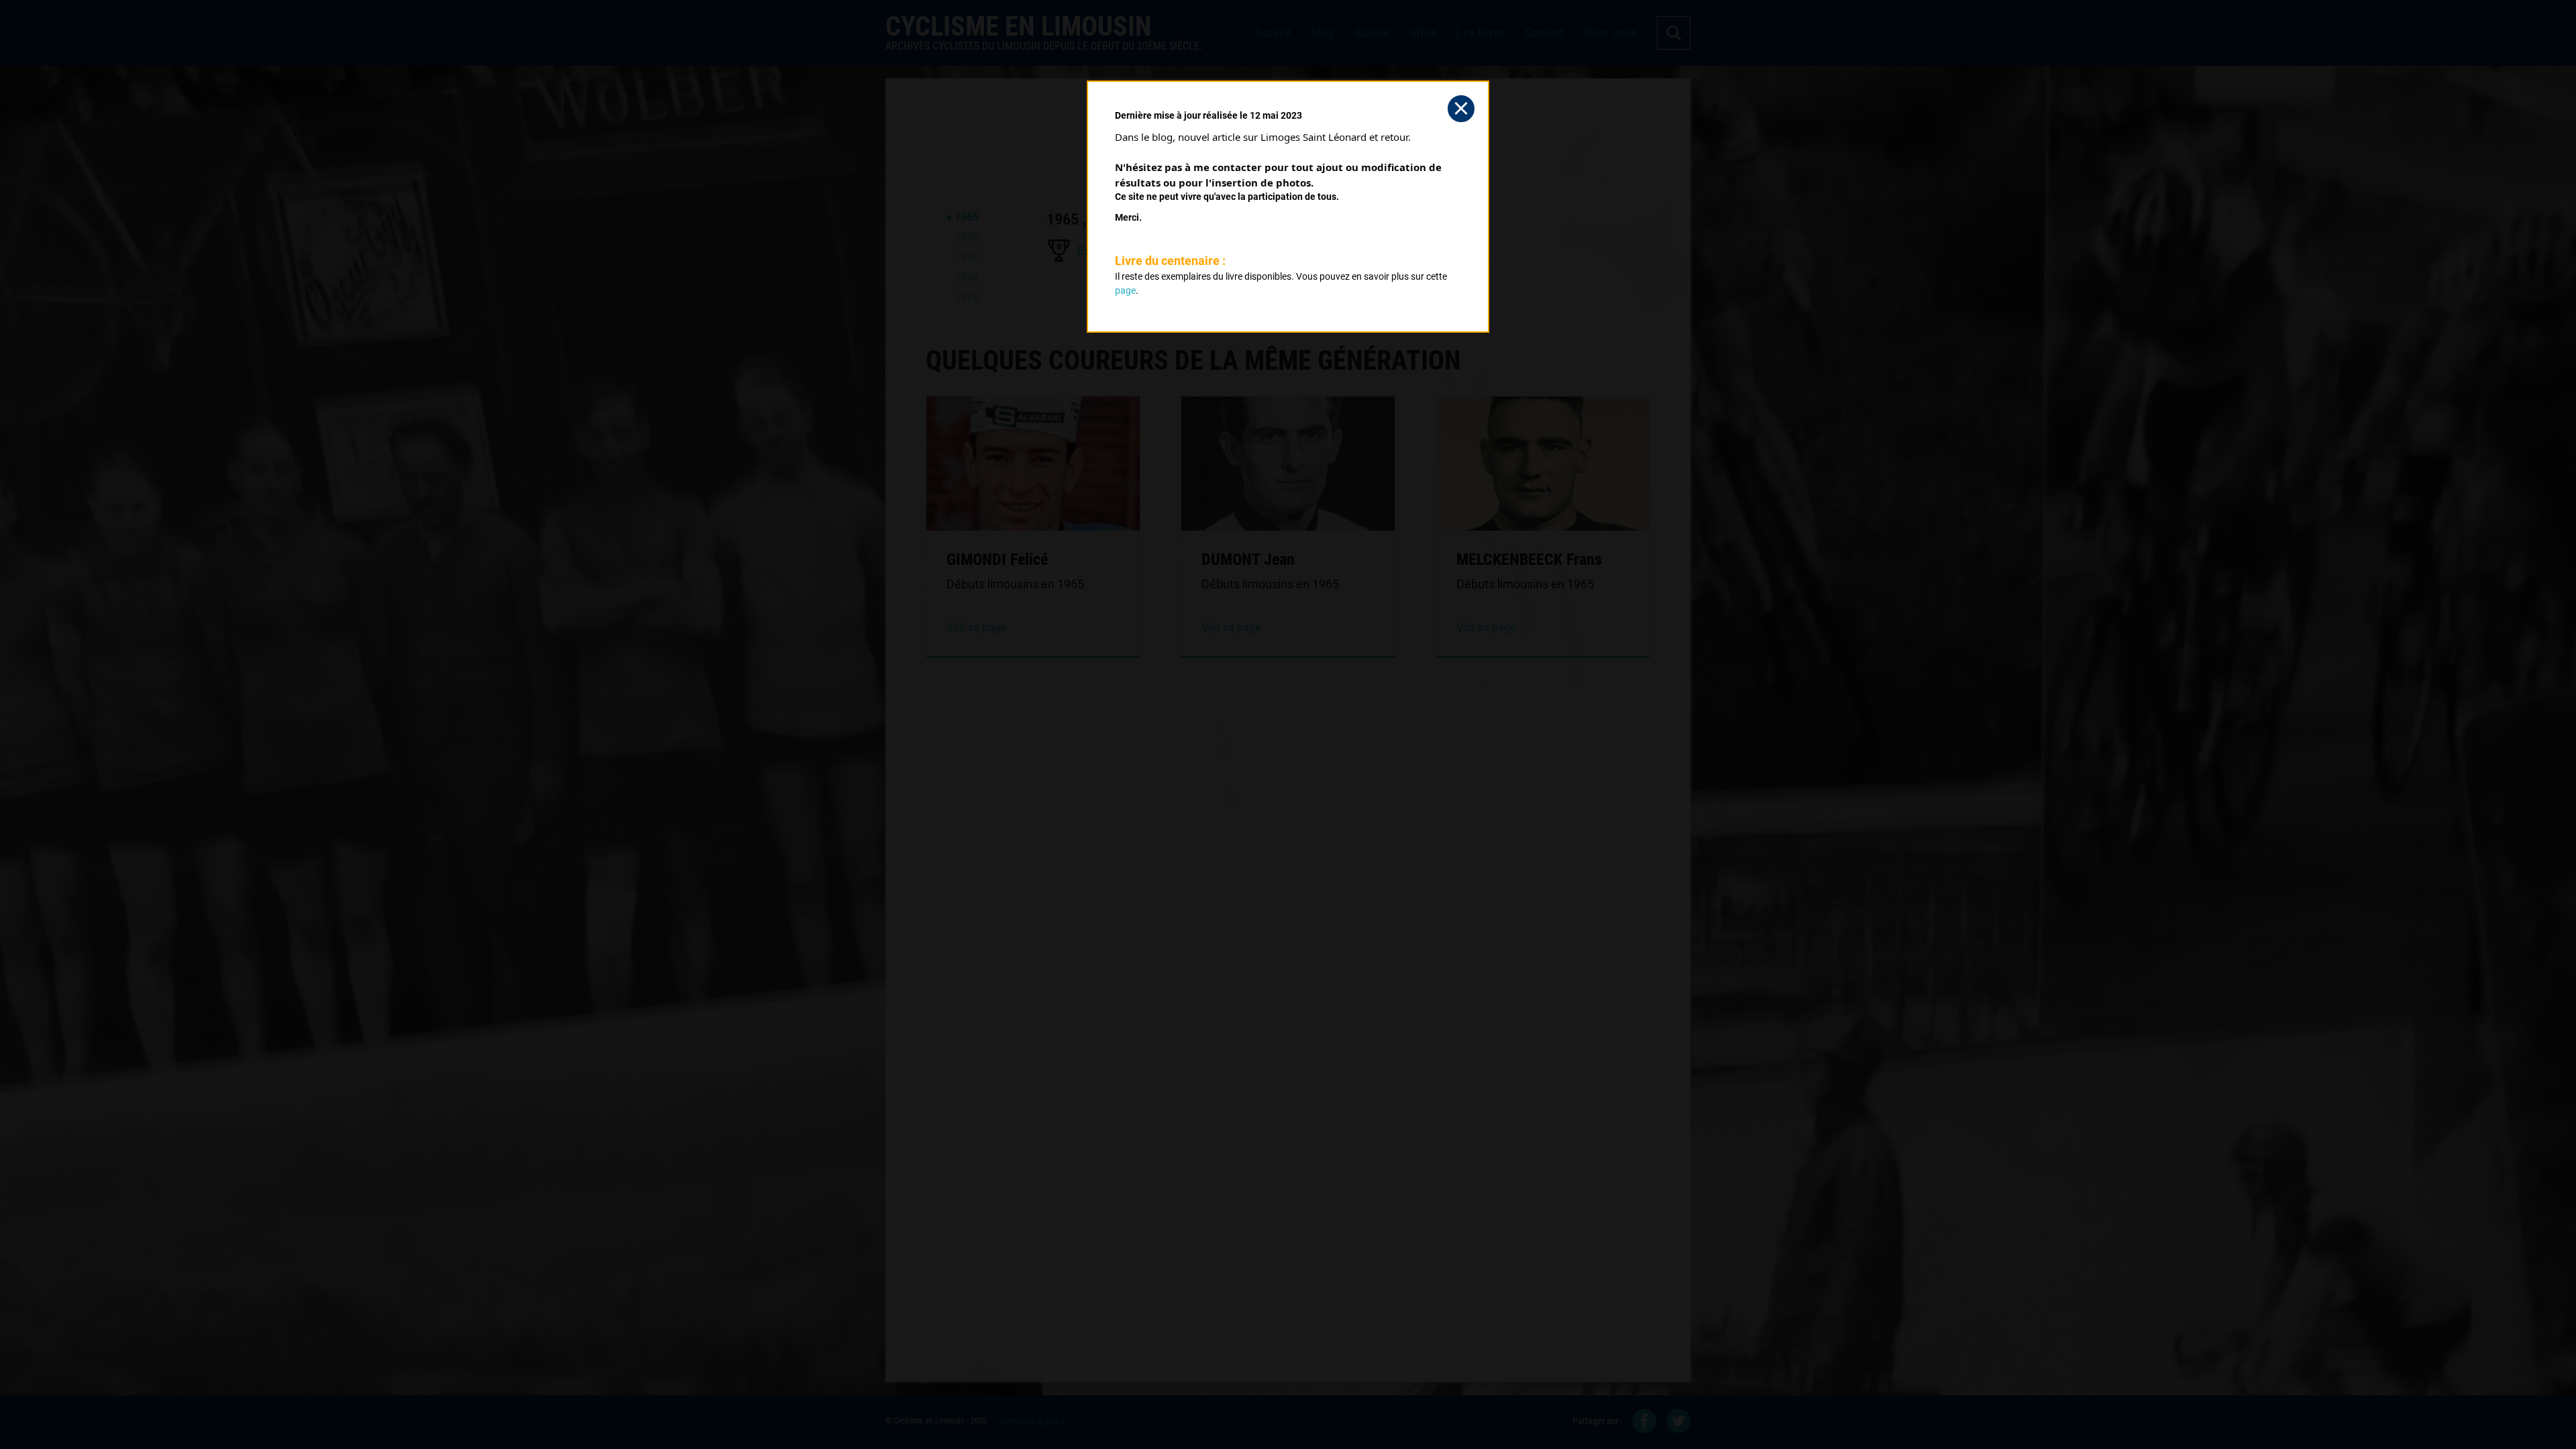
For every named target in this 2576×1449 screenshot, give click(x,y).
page (1125, 290)
